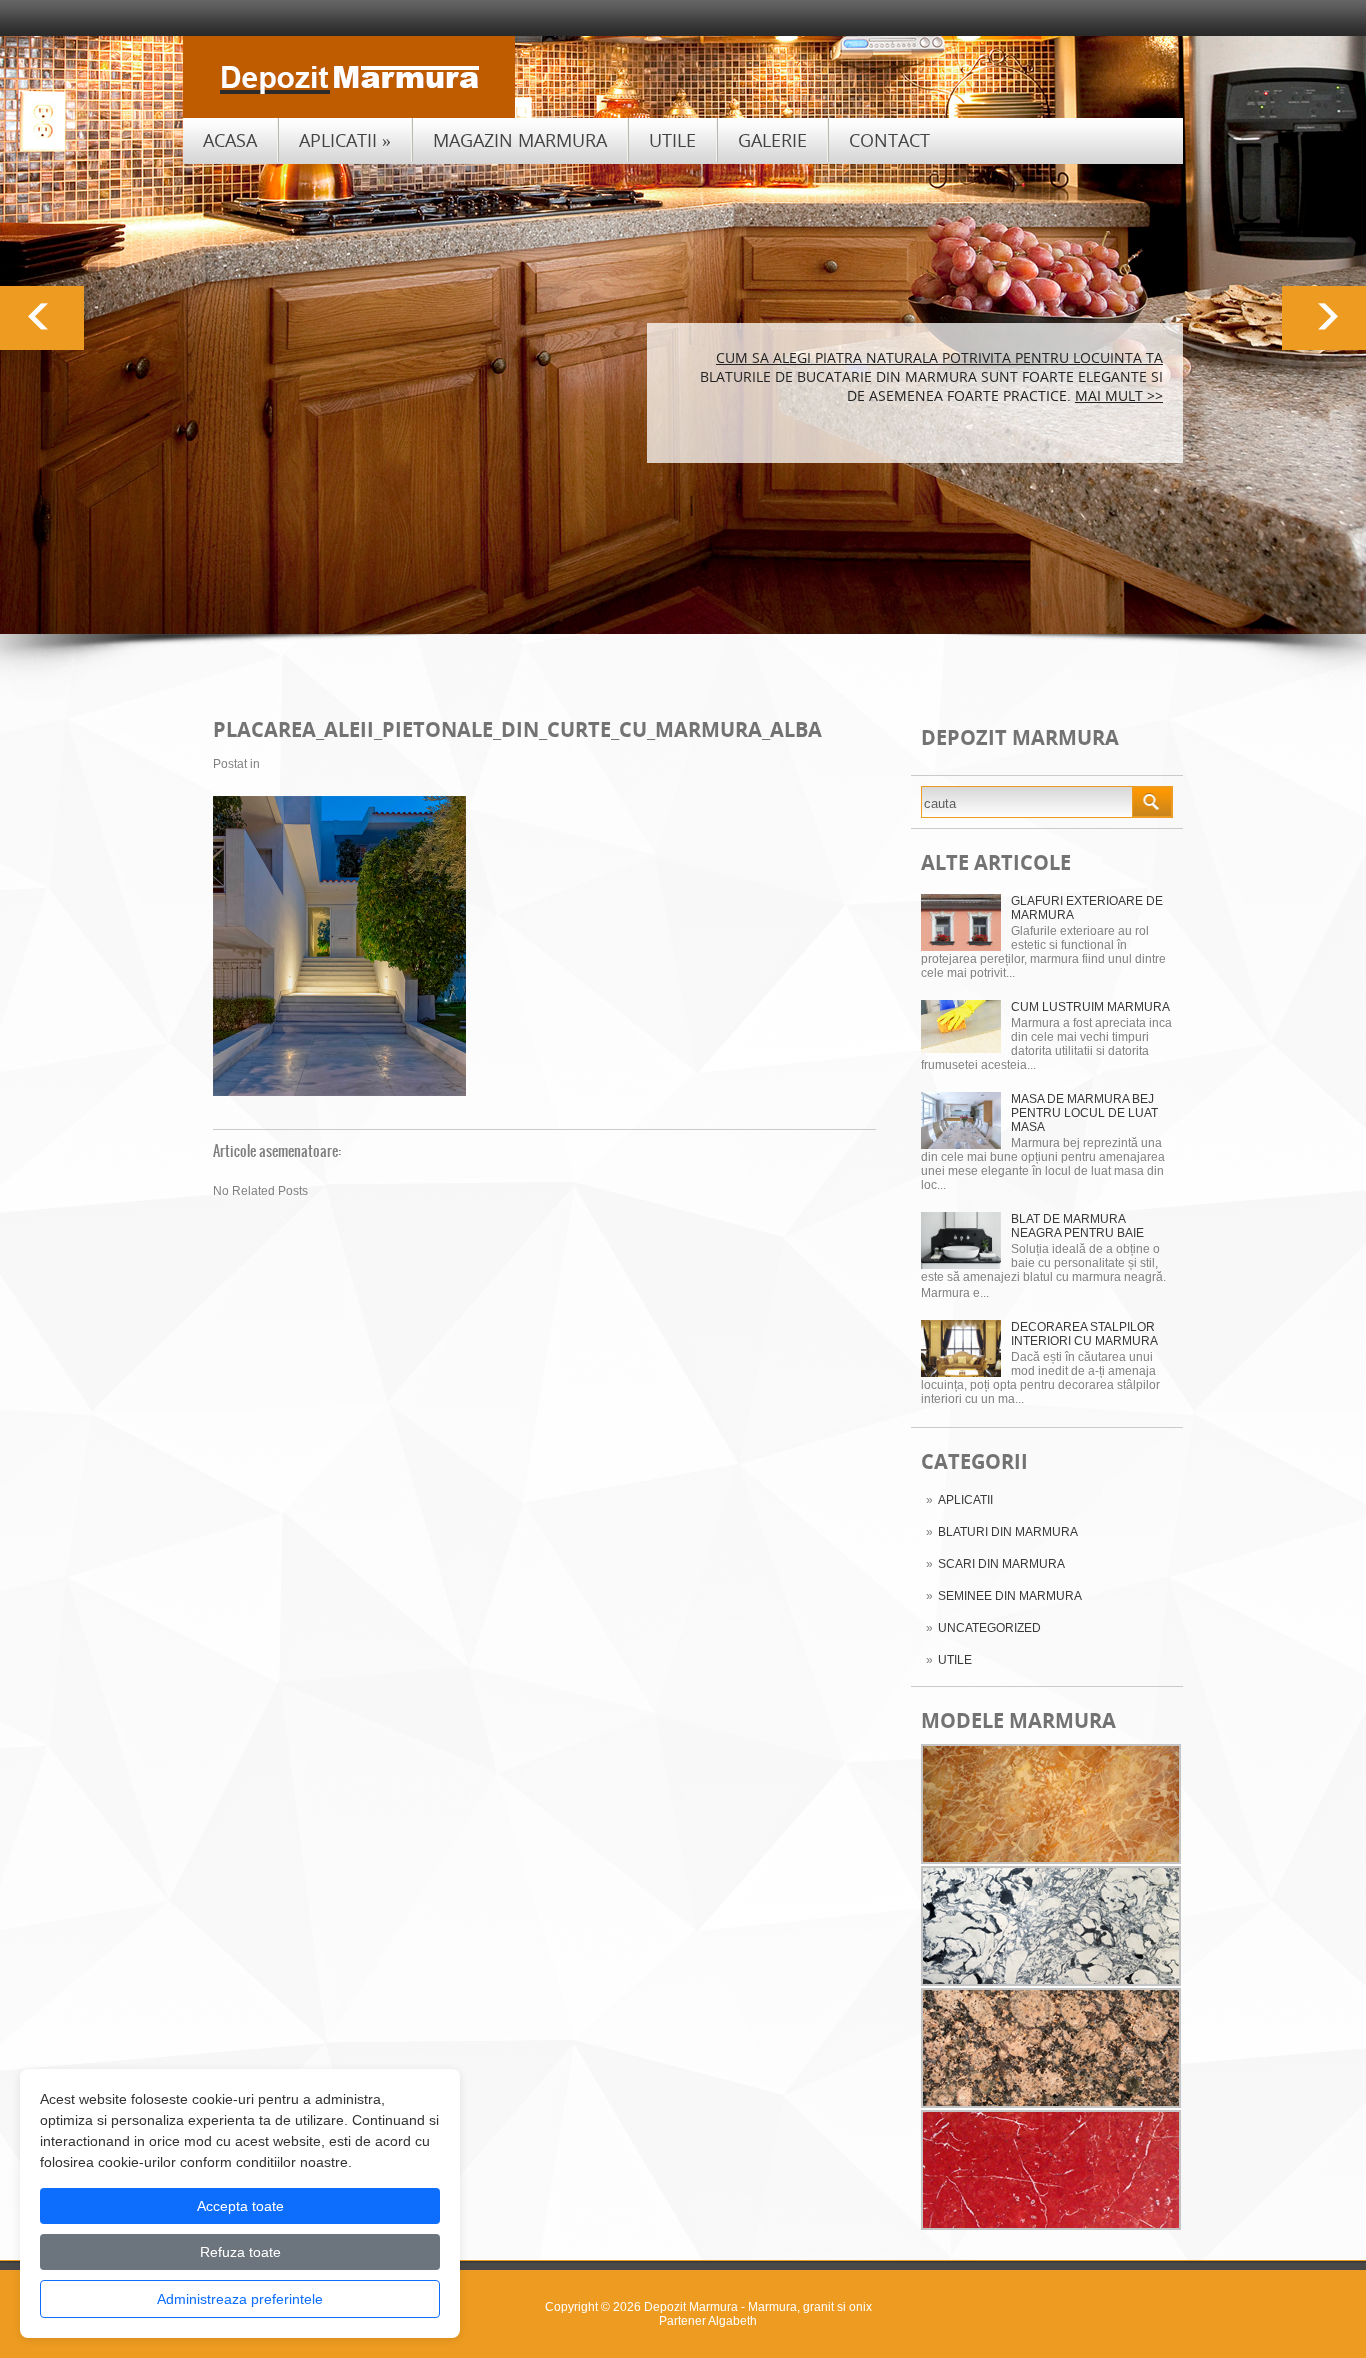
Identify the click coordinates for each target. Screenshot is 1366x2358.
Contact (889, 140)
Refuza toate (240, 2252)
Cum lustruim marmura (1090, 1007)
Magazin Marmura (520, 140)
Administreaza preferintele (240, 2299)
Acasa (230, 140)
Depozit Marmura (691, 2307)
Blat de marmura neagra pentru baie (1077, 1226)
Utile (672, 140)
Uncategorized (989, 1628)
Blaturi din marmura (1008, 1532)
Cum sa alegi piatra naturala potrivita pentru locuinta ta (939, 357)
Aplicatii (345, 140)
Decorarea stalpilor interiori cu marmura (1084, 1334)
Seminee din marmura (1010, 1596)
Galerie (772, 140)
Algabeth (732, 2321)
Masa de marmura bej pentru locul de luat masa (1084, 1113)
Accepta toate (240, 2206)
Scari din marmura (1001, 1564)
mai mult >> (1119, 395)
